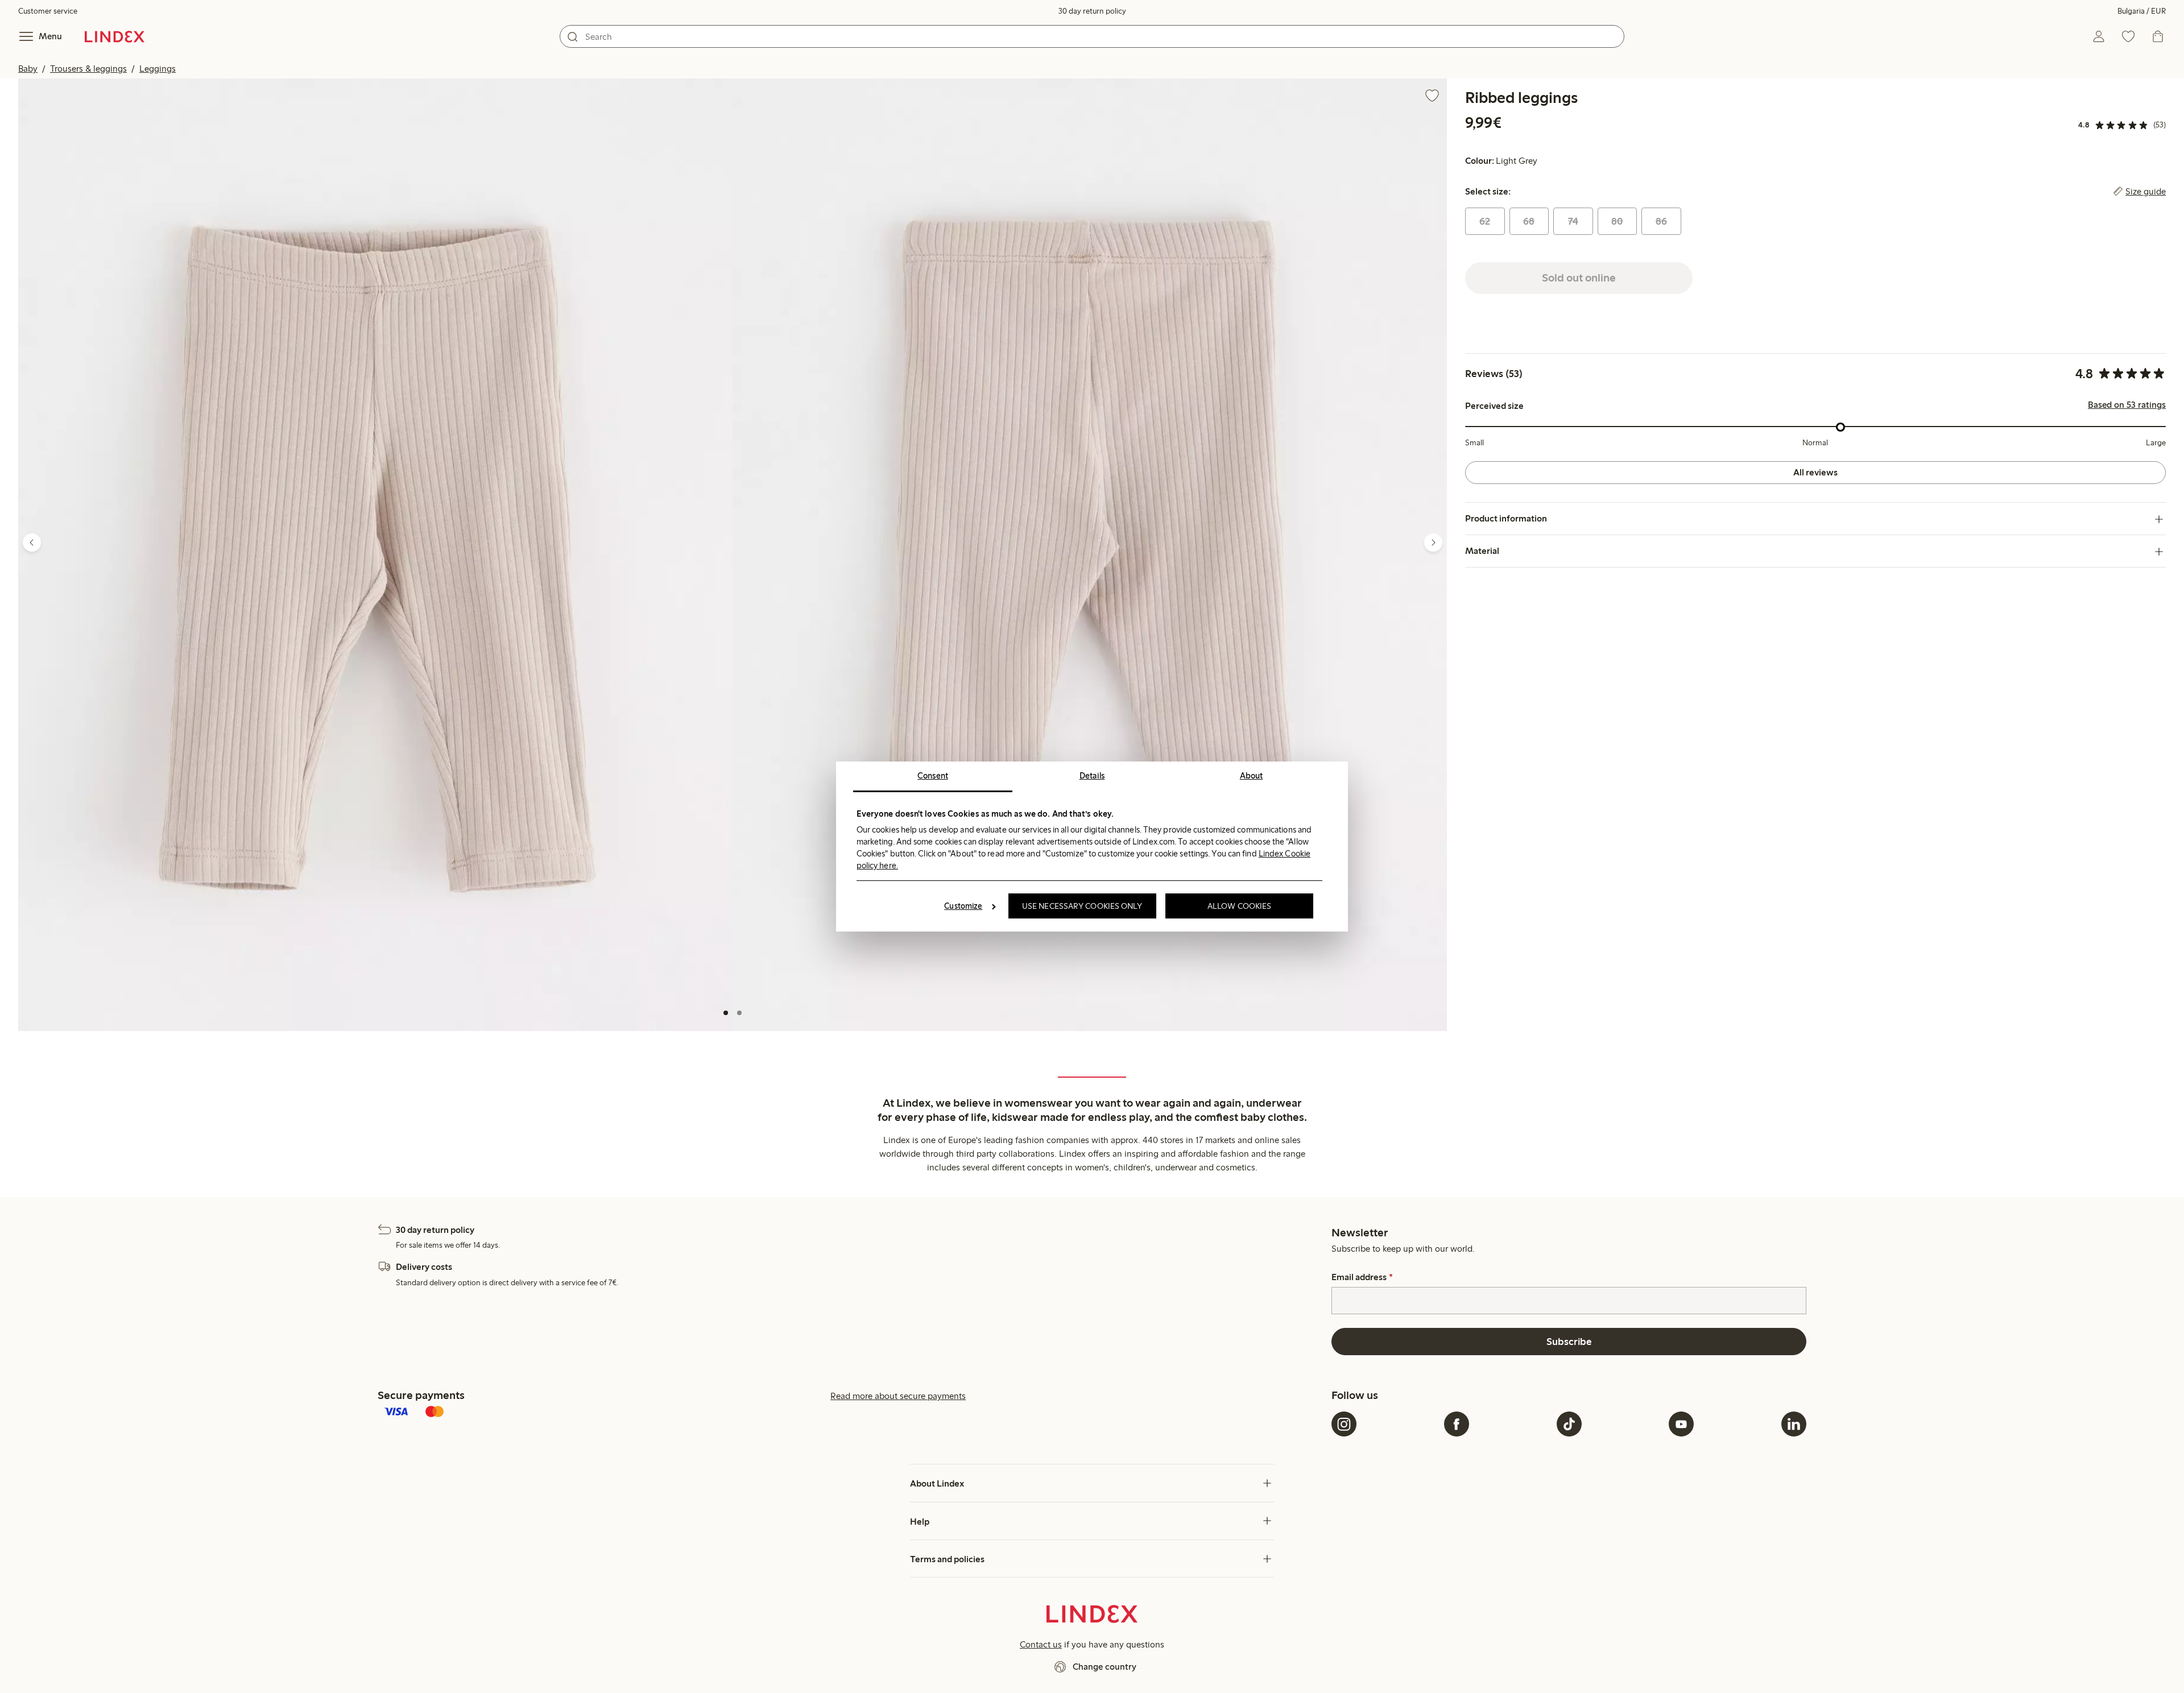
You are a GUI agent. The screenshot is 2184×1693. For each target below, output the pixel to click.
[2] (739, 1013)
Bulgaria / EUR (2142, 11)
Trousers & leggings (88, 69)
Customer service (48, 11)
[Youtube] (1681, 1424)
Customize (963, 906)
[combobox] (1092, 36)
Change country (1105, 1667)
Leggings (158, 69)
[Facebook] (1457, 1424)
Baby (28, 69)
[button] (375, 555)
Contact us (1041, 1644)
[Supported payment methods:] (852, 1413)
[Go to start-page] (115, 36)
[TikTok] (1569, 1424)
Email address (1362, 1277)
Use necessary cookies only (1082, 906)
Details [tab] (1092, 776)
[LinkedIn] (1794, 1424)
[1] (726, 1013)
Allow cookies (1239, 906)
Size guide (2146, 192)
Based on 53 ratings (2127, 405)
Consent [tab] (933, 776)
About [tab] (1252, 776)
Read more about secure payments (898, 1396)
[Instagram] (1344, 1424)
